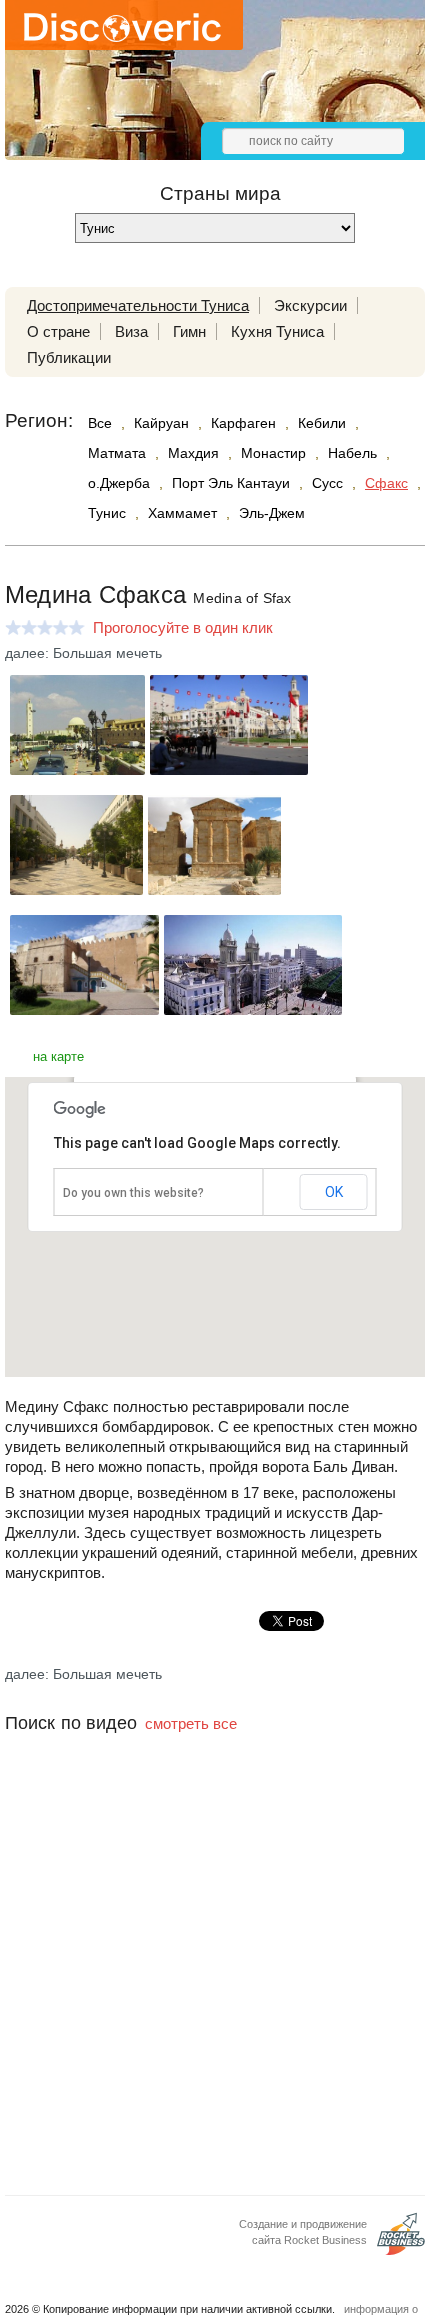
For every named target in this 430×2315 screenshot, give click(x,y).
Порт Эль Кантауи (231, 483)
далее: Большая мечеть (83, 653)
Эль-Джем (272, 513)
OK (334, 1192)
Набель (352, 453)
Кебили (322, 423)
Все (100, 423)
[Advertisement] (215, 1989)
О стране (58, 331)
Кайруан (161, 423)
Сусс (327, 483)
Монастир (273, 453)
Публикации (69, 357)
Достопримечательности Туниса (138, 305)
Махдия (193, 453)
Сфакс (386, 483)
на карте (58, 1056)
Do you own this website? (133, 1193)
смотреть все (191, 1723)
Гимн (189, 331)
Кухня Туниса (277, 331)
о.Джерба (119, 483)
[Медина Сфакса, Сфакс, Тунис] (77, 769)
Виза (131, 331)
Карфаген (243, 423)
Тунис (107, 513)
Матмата (117, 453)
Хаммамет (182, 513)
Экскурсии (310, 305)
